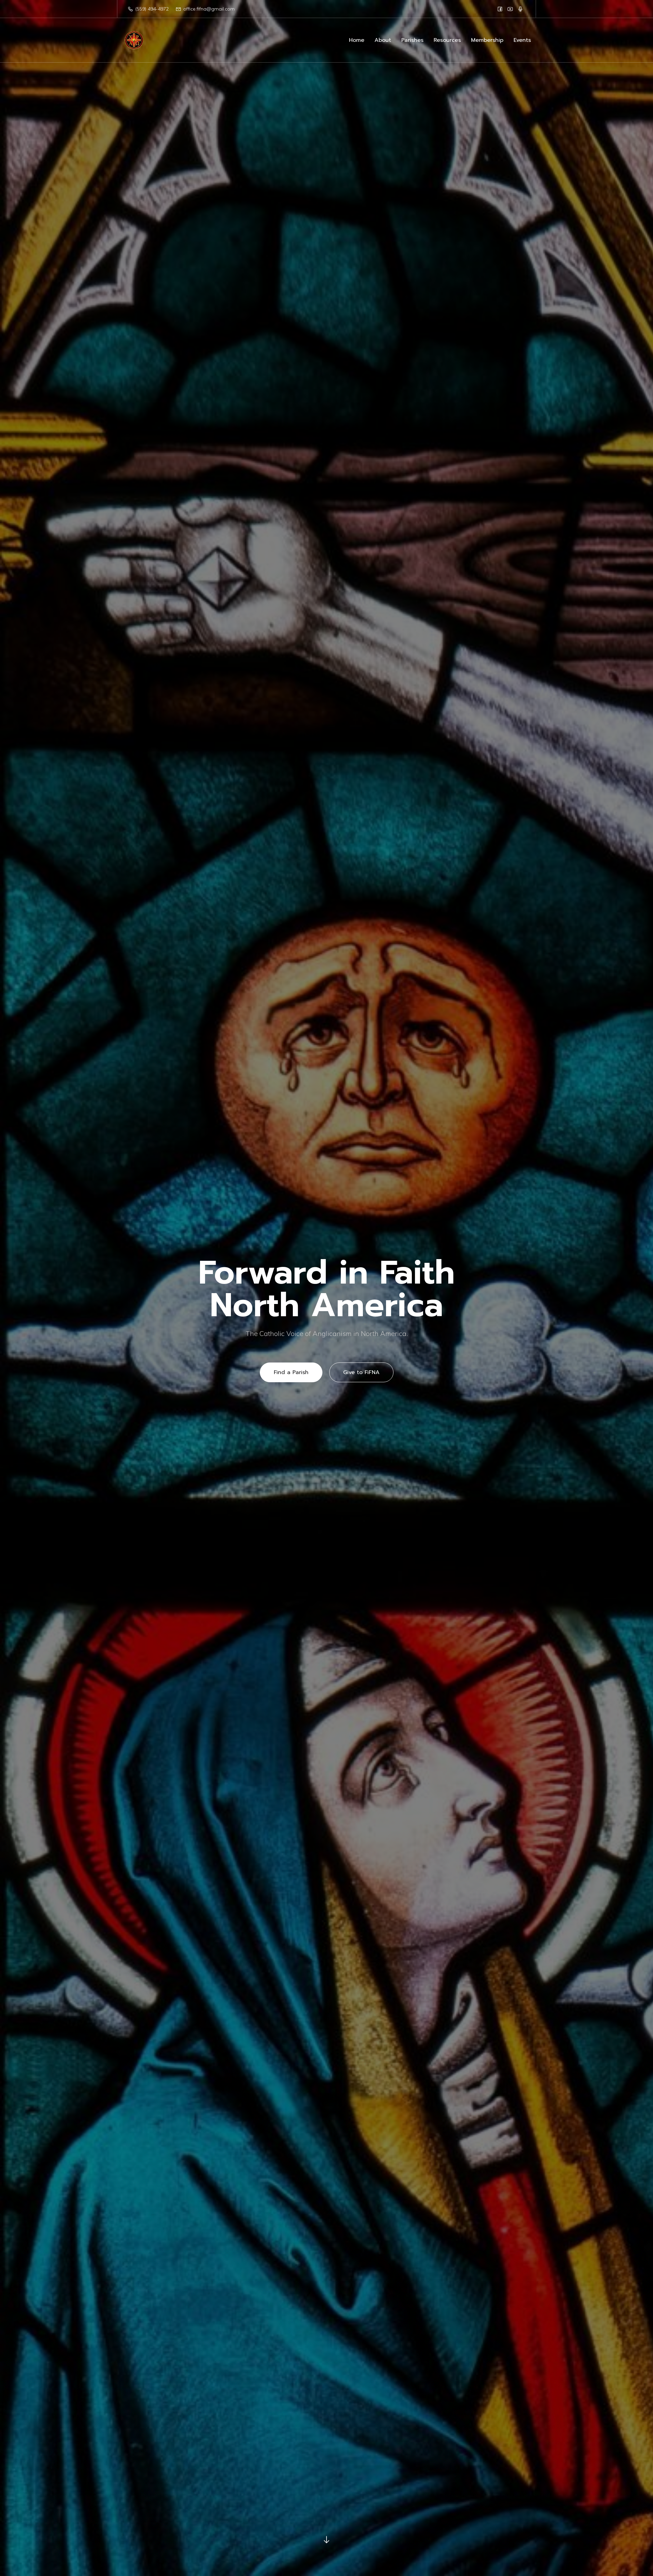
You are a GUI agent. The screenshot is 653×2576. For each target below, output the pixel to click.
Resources (447, 40)
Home (357, 40)
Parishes (412, 40)
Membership (487, 40)
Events (522, 40)
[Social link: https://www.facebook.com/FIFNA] (500, 9)
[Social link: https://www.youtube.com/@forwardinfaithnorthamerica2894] (510, 9)
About (383, 40)
